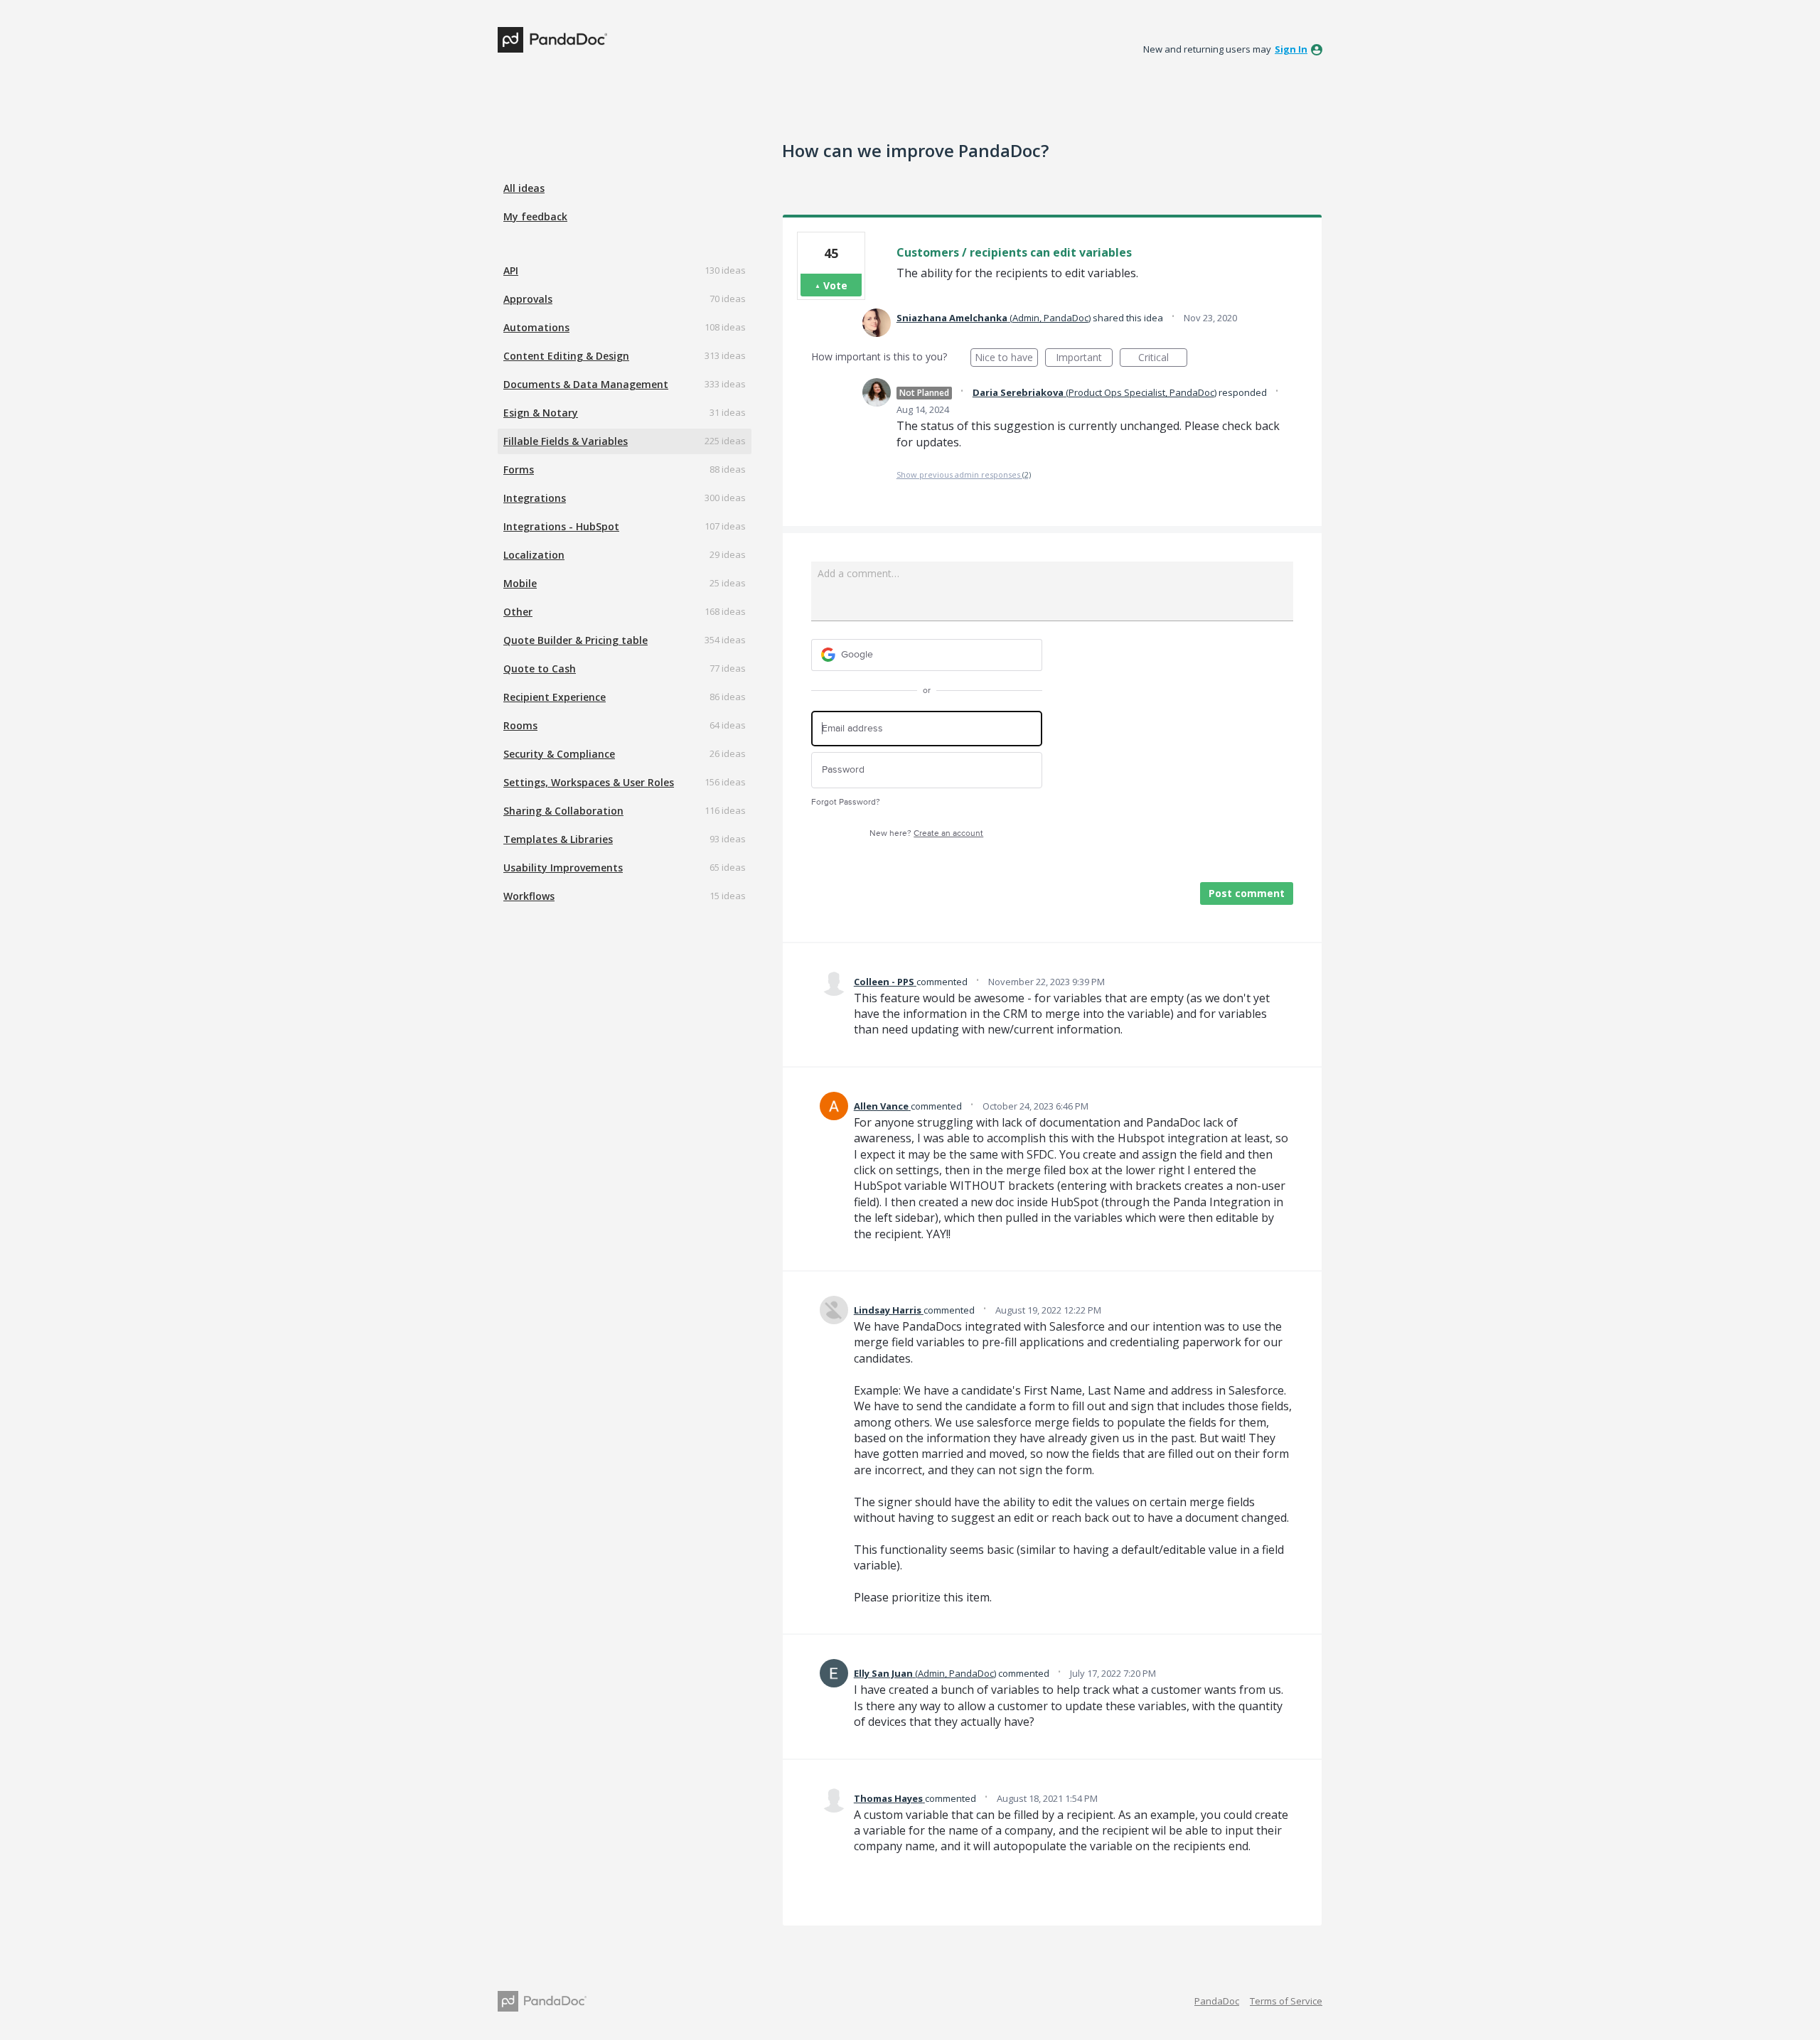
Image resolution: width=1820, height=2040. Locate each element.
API (511, 270)
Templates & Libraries (558, 839)
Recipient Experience (555, 697)
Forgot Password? (846, 802)
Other (518, 612)
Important (1084, 359)
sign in (1291, 49)
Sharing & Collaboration (563, 811)
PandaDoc (1217, 2001)
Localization (534, 555)
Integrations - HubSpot (561, 526)
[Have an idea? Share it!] (552, 40)
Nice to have (1006, 359)
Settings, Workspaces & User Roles (589, 782)
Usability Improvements (563, 868)
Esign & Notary (541, 413)
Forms (519, 469)
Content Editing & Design (566, 356)
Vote (835, 285)
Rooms (520, 725)
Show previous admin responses (964, 474)
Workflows (529, 896)
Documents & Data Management (586, 384)
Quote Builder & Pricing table (576, 640)
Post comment (1247, 893)
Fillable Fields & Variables (566, 441)
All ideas (524, 188)
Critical (1163, 359)
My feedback (535, 216)
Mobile (520, 583)
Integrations (535, 498)
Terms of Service (1286, 2001)
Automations (536, 327)
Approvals (528, 299)
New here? (926, 833)
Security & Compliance (559, 754)
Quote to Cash (540, 669)
